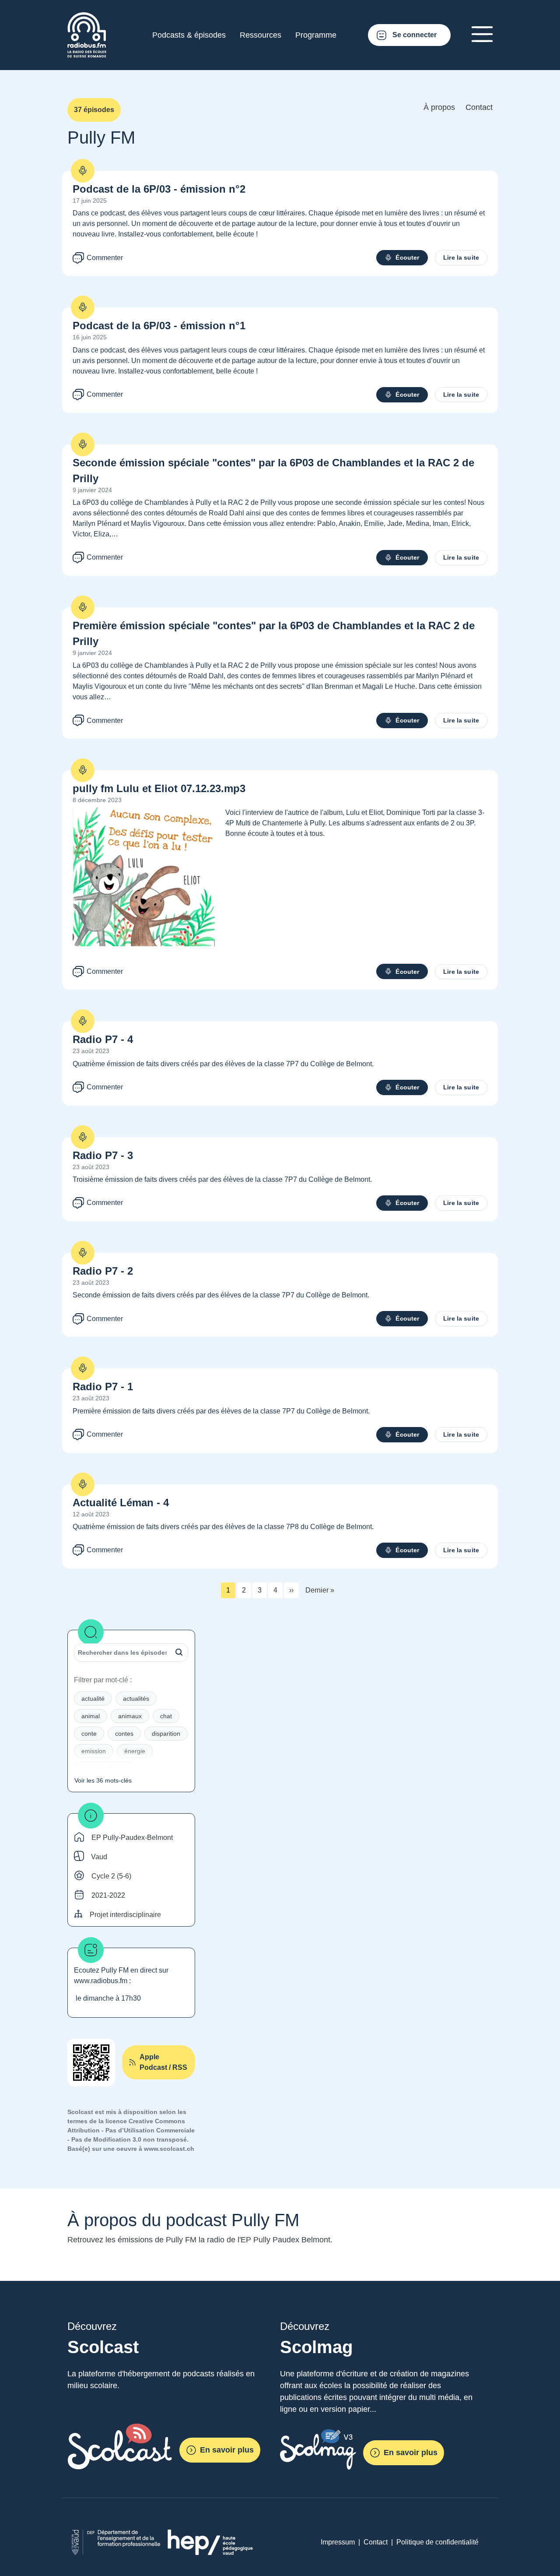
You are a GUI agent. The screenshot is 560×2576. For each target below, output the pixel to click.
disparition (166, 1734)
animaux (130, 1716)
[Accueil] (87, 17)
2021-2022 (108, 1895)
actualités (136, 1699)
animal (91, 1716)
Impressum (338, 2542)
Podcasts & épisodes (189, 35)
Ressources (261, 35)
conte (89, 1734)
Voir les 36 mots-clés (103, 1780)
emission (94, 1751)
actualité (93, 1699)
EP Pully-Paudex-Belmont (132, 1838)
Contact (479, 107)
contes (124, 1734)
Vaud (99, 1857)
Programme (316, 35)
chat (166, 1716)
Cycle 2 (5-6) (111, 1876)
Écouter (407, 257)
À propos (439, 107)
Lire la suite (461, 257)
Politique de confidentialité (437, 2542)
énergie (135, 1751)
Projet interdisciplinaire (125, 1915)
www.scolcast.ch (169, 2149)
